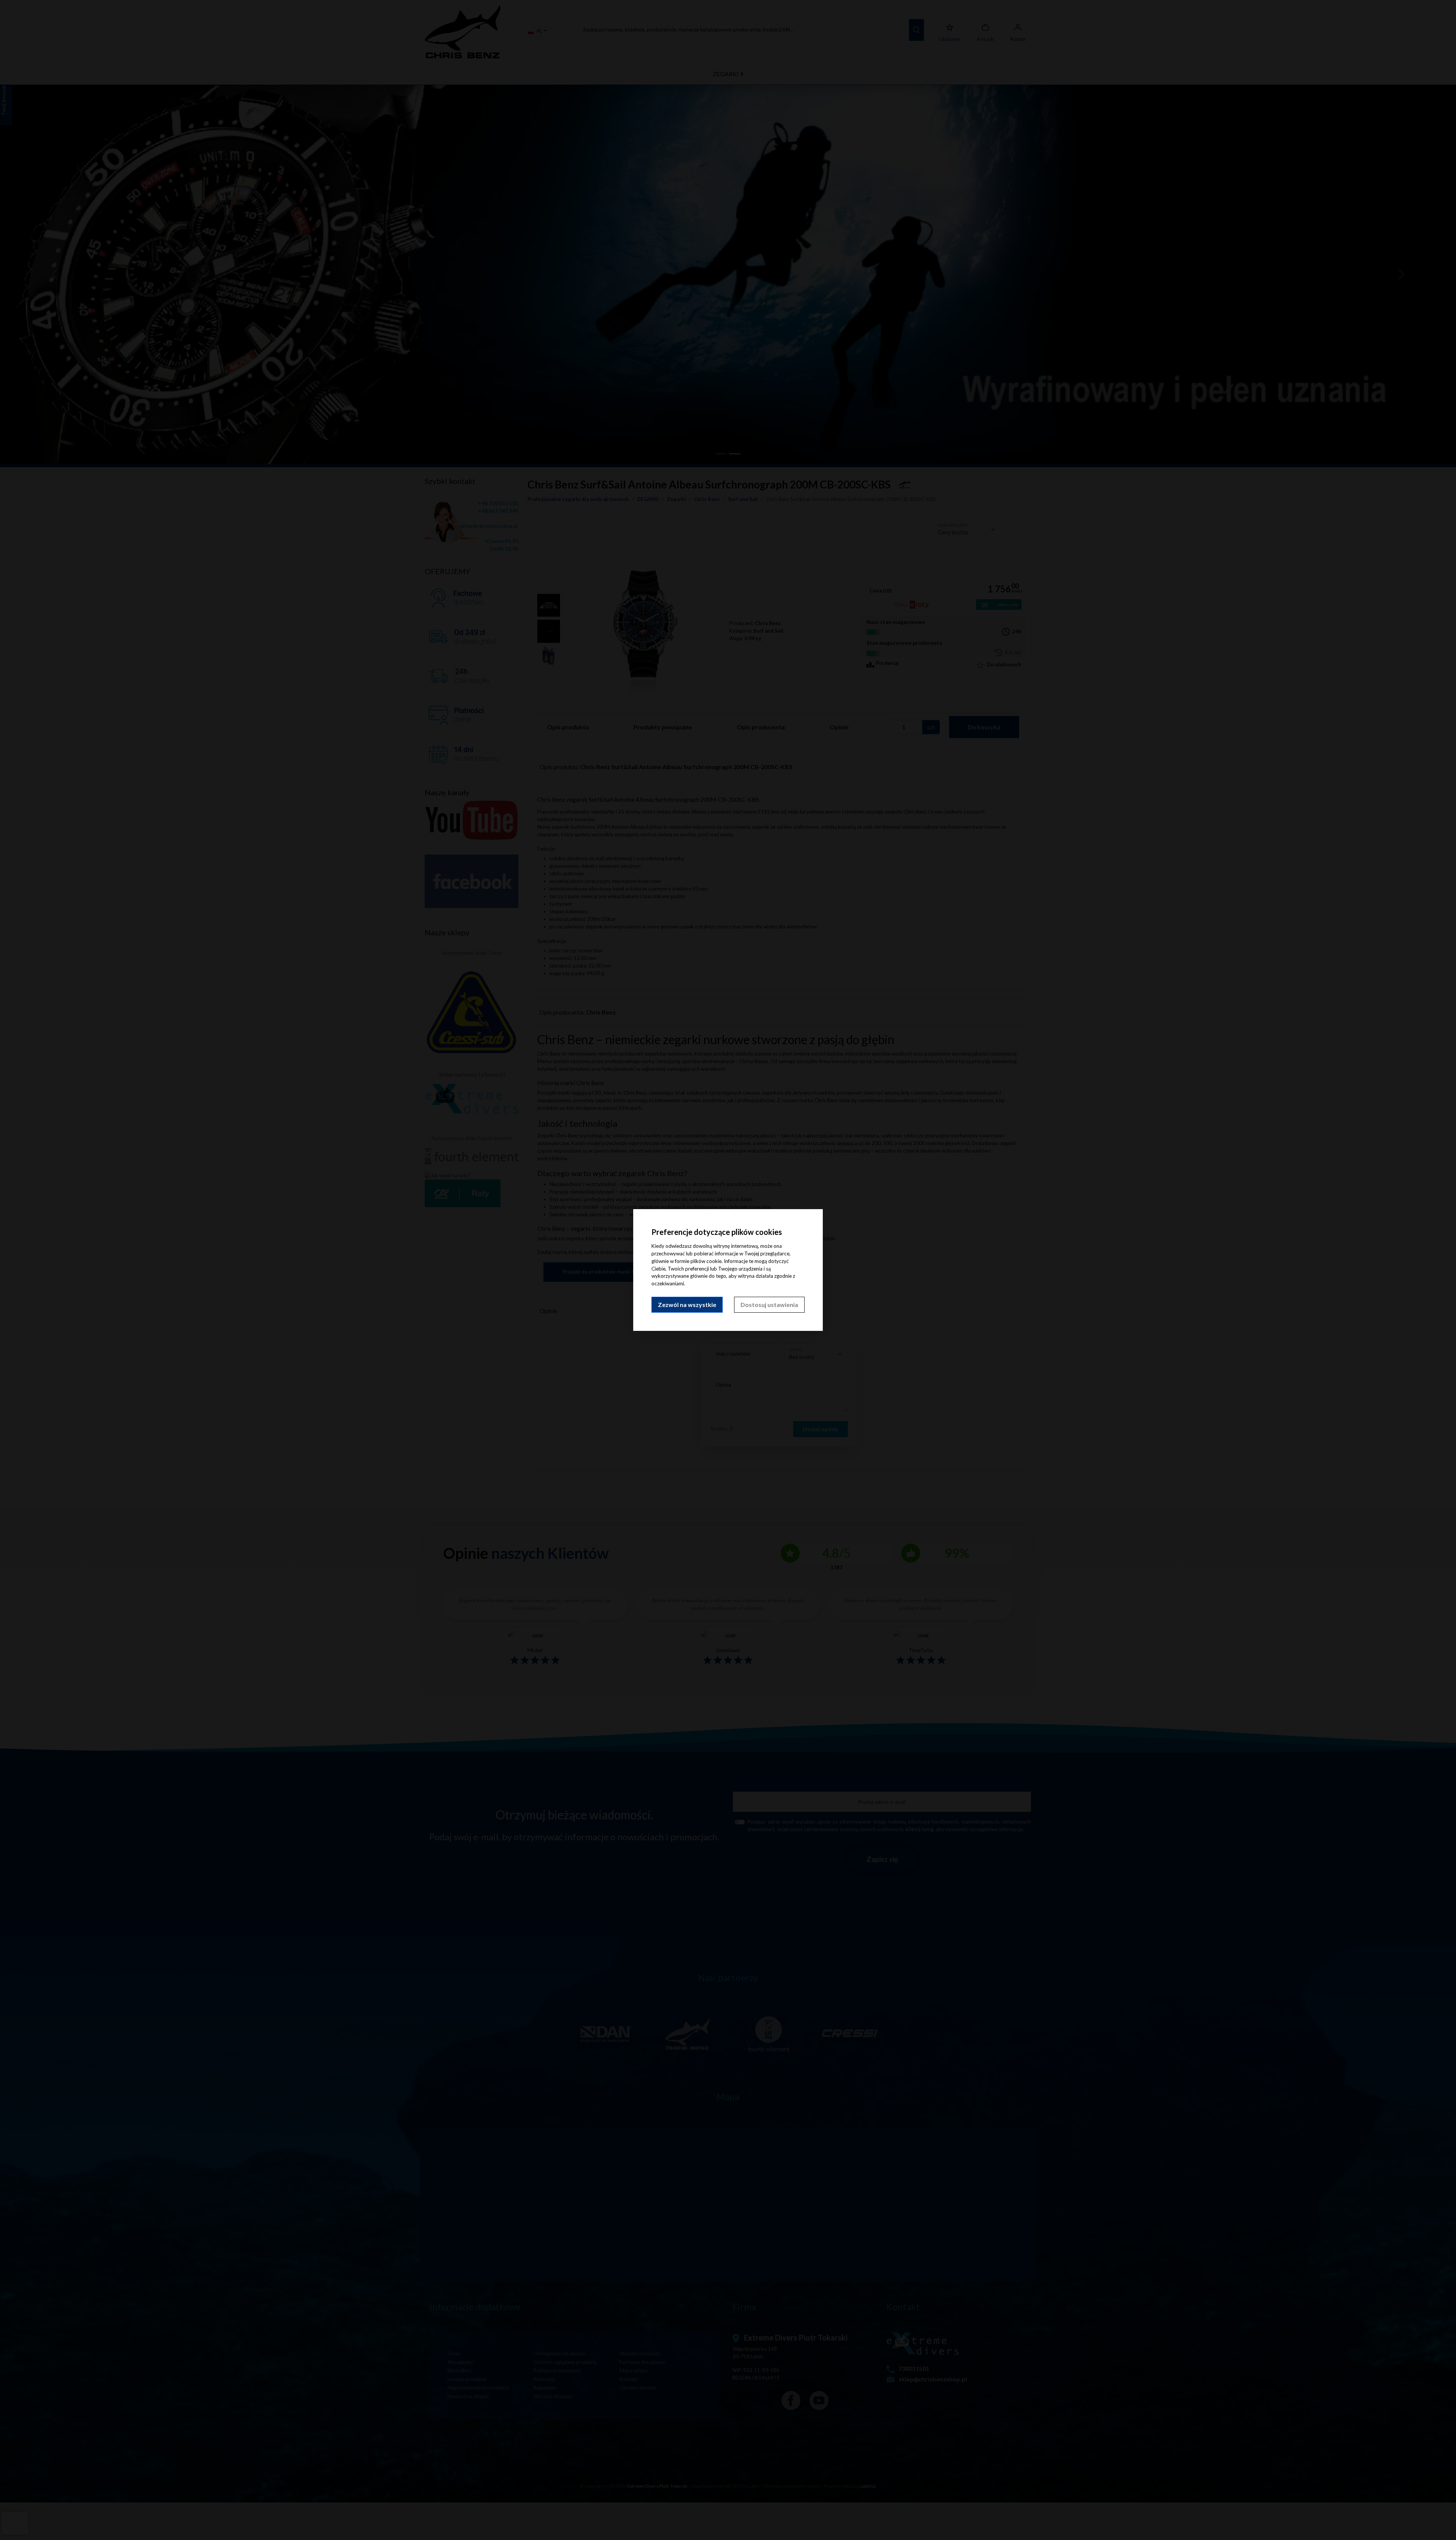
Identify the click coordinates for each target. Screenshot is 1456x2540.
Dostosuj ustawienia (769, 1305)
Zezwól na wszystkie (687, 1305)
